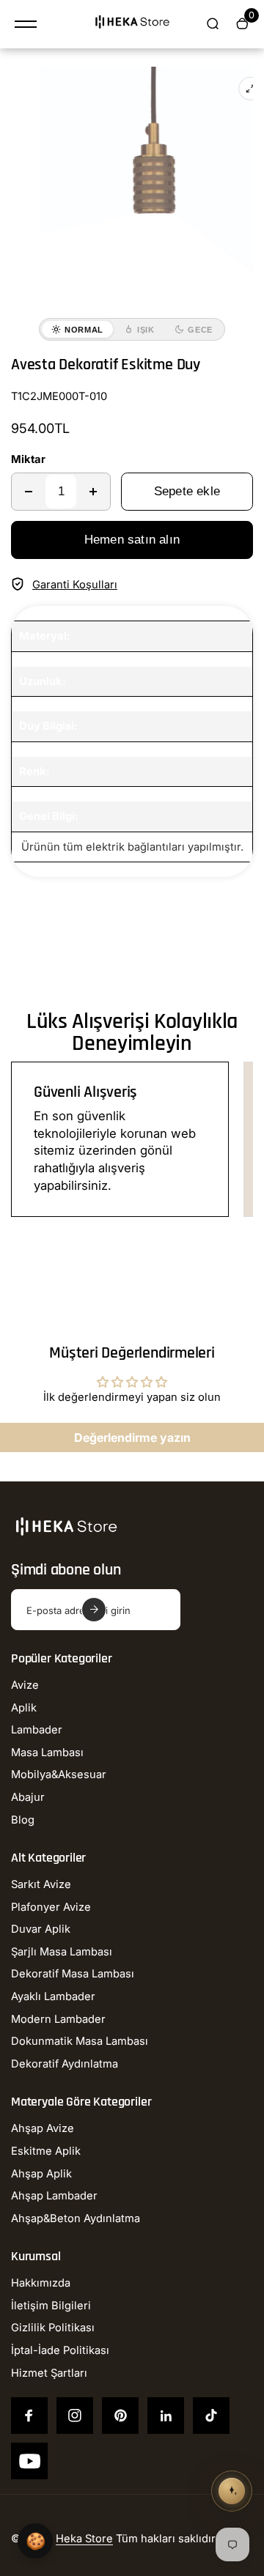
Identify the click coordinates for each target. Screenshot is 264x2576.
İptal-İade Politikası (60, 2350)
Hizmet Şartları (49, 2373)
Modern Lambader (58, 2019)
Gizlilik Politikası (53, 2328)
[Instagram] (75, 2416)
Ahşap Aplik (41, 2174)
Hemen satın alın (132, 540)
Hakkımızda (41, 2283)
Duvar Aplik (41, 1929)
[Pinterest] (120, 2416)
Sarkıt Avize (41, 1884)
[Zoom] (250, 89)
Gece (200, 330)
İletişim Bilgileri (51, 2306)
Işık (146, 330)
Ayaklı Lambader (53, 1996)
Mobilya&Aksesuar (59, 1774)
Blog (23, 1820)
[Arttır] (93, 492)
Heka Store (84, 2539)
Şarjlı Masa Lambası (62, 1952)
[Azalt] (29, 492)
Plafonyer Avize (51, 1907)
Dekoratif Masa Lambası (73, 1974)
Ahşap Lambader (54, 2196)
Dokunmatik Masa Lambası (80, 2041)
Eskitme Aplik (46, 2151)
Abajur (28, 1797)
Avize (25, 1685)
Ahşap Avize (43, 2128)
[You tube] (29, 2461)
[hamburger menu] (26, 24)
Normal (84, 330)
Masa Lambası (47, 1753)
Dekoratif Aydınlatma (65, 2064)
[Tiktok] (211, 2416)
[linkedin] (166, 2416)
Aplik (24, 1708)
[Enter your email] (94, 1610)
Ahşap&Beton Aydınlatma (76, 2218)
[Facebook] (29, 2416)
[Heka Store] (132, 24)
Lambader (37, 1730)
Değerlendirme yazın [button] (132, 1437)
